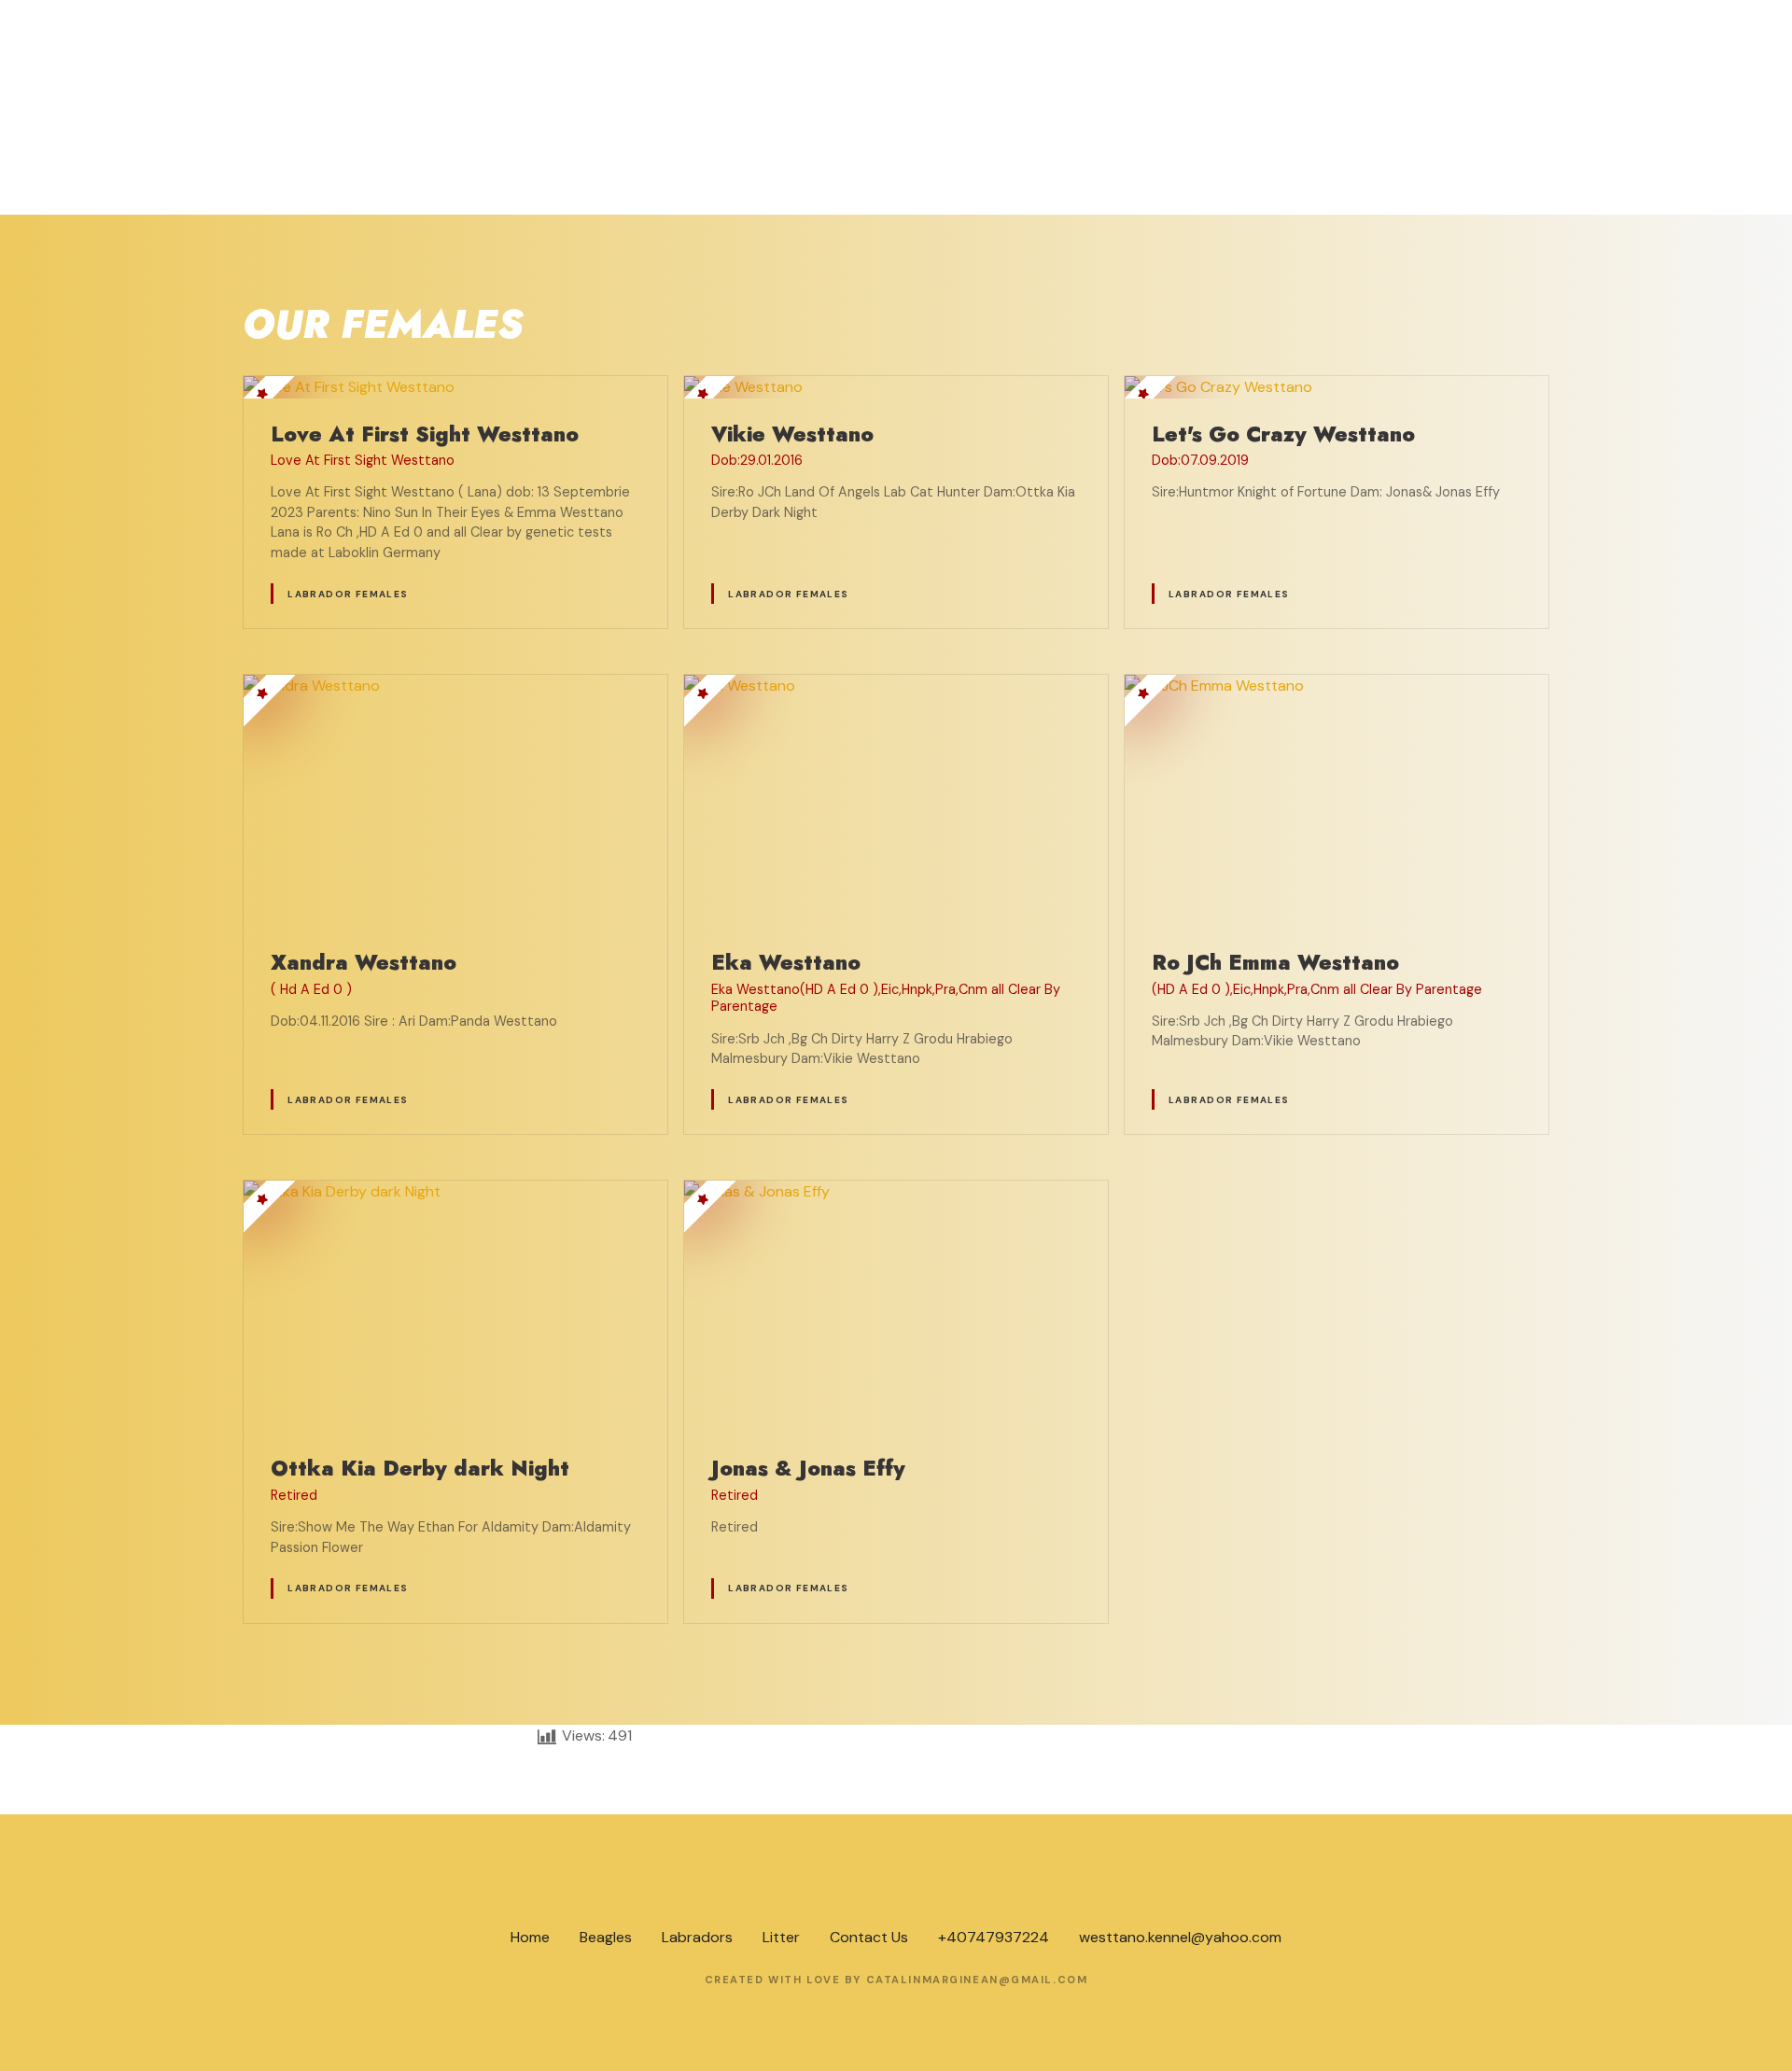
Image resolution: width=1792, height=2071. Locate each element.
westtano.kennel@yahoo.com (1180, 1937)
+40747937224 (994, 1937)
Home (530, 1937)
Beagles (606, 1937)
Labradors (697, 1937)
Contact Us (869, 1937)
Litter (781, 1937)
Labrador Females (348, 594)
